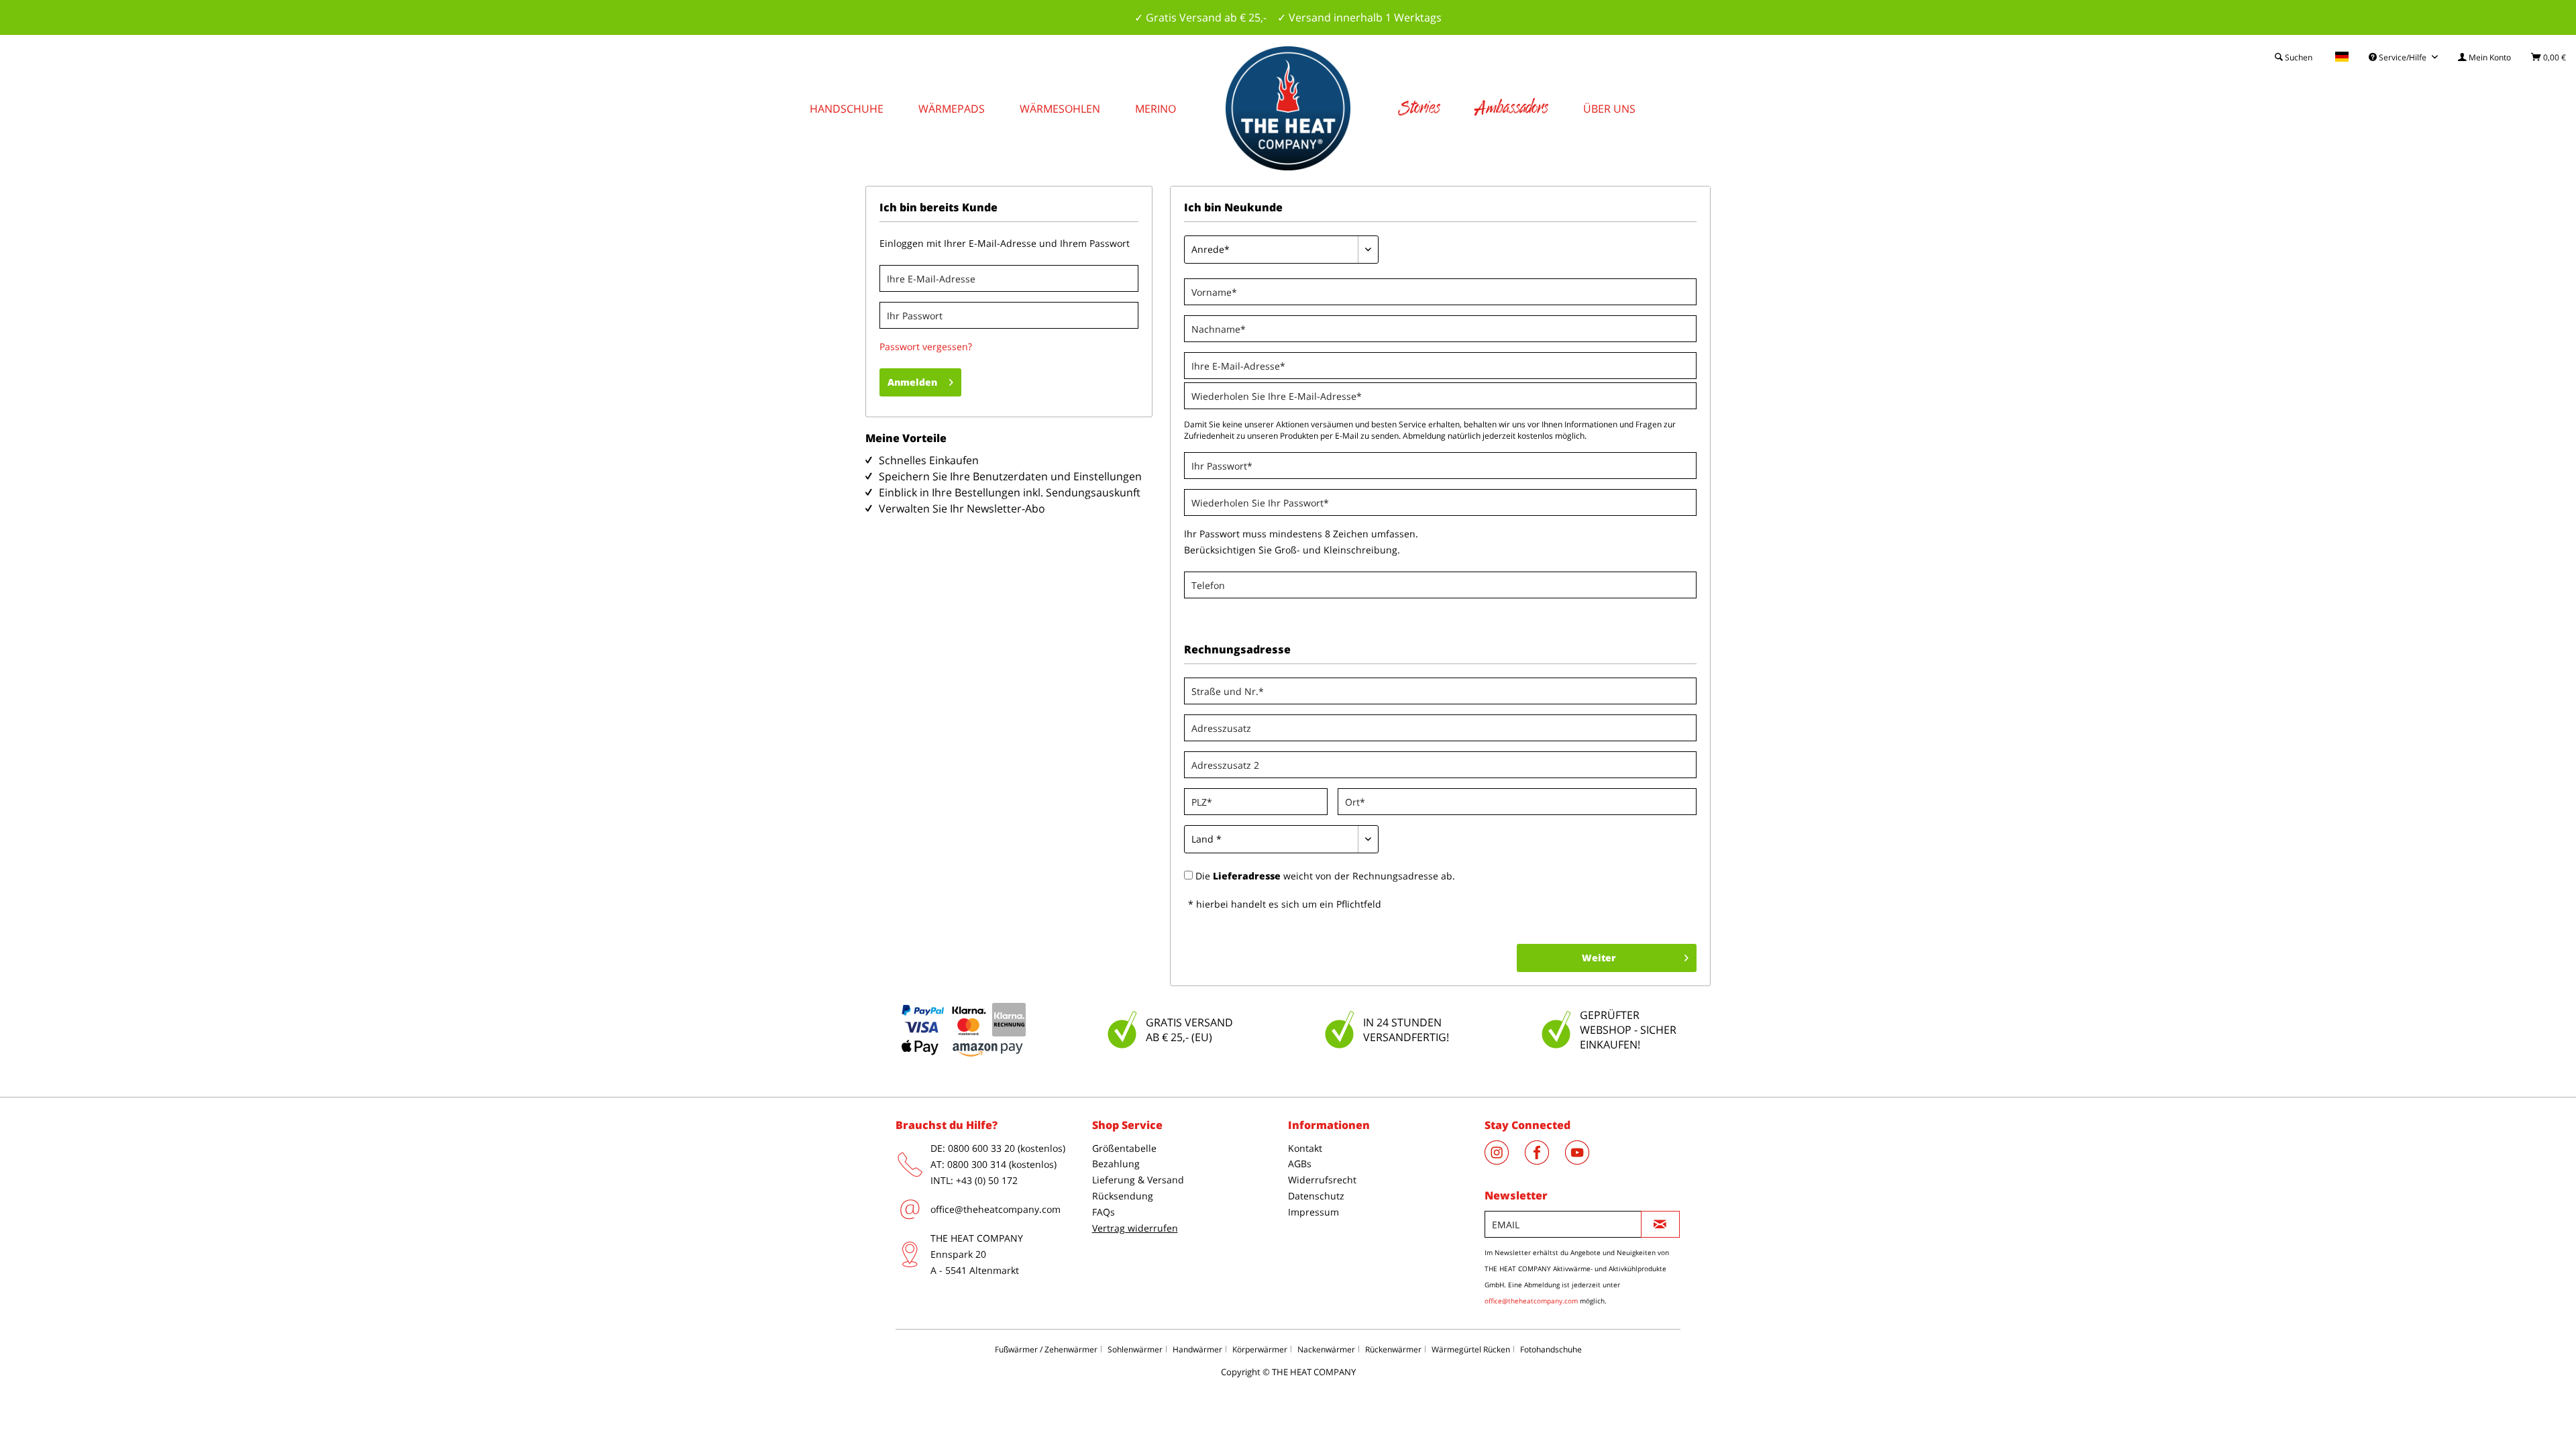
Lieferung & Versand (1138, 1180)
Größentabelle (1124, 1148)
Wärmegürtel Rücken (1471, 1349)
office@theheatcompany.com (996, 1209)
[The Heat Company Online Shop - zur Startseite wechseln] (1288, 108)
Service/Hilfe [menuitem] (2403, 57)
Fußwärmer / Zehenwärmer (1046, 1349)
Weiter (1599, 958)
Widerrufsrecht (1322, 1180)
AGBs (1300, 1164)
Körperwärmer (1260, 1349)
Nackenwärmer (1326, 1349)
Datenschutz (1316, 1196)
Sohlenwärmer (1135, 1349)
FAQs (1104, 1212)
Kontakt (1305, 1148)
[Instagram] (1505, 1161)
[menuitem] (2484, 57)
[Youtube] (1584, 1161)
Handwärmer (1197, 1349)
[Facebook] (1545, 1161)
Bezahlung (1116, 1164)
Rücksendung (1123, 1196)
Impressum (1313, 1212)
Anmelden (912, 382)
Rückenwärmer (1393, 1349)
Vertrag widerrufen (1135, 1228)
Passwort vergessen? (926, 346)
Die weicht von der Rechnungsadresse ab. (1325, 876)
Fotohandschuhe (1551, 1349)
